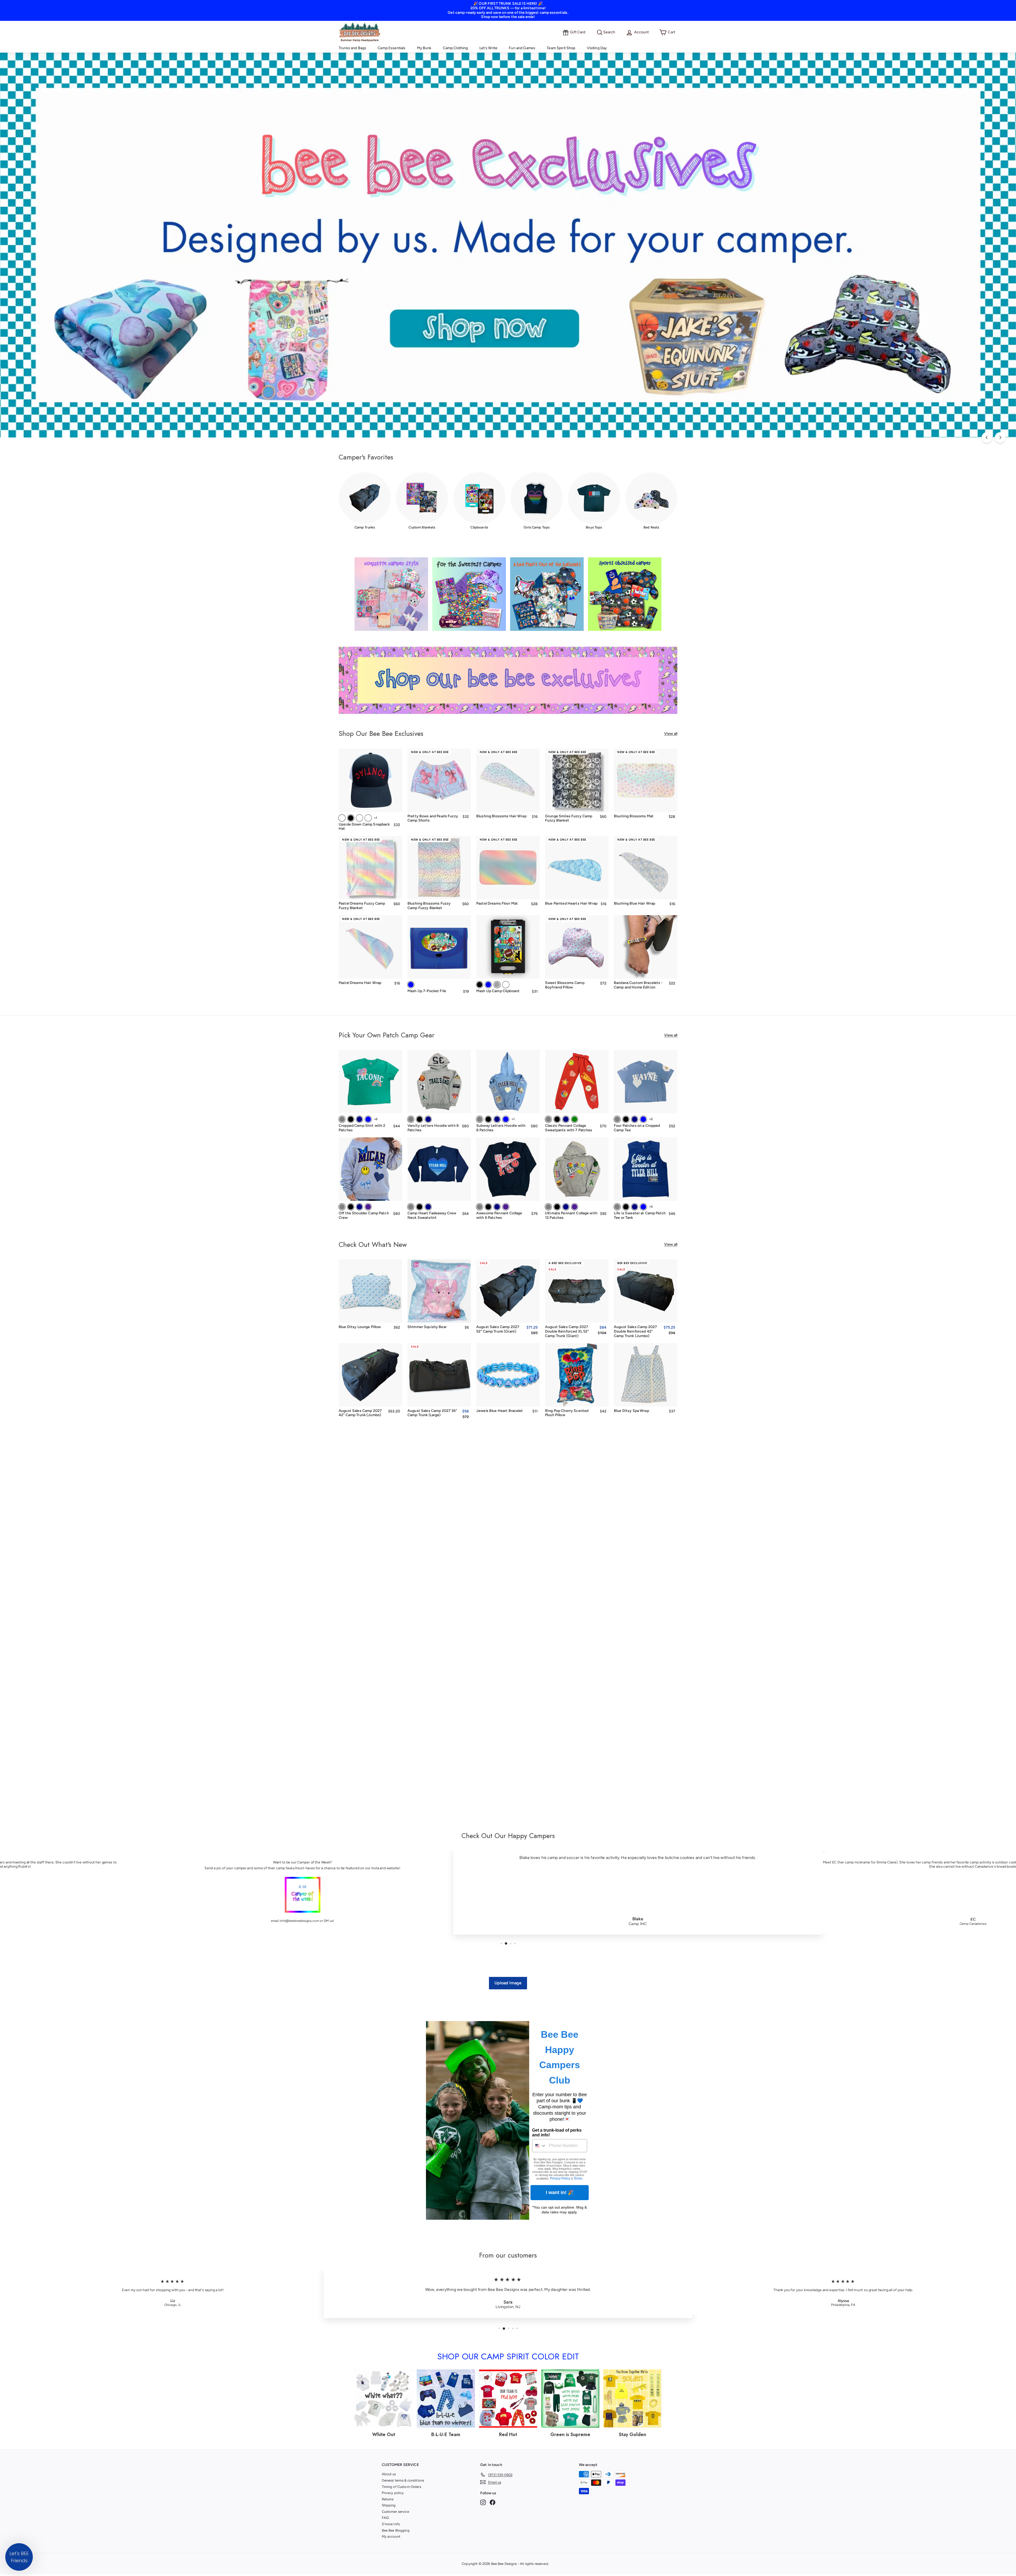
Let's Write (489, 48)
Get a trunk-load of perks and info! (557, 2133)
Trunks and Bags (352, 48)
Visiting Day (597, 48)
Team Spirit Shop (561, 48)
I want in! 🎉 (560, 2192)
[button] (19, 2557)
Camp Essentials (391, 48)
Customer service (395, 2512)
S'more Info (391, 2524)
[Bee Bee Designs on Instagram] (483, 2502)
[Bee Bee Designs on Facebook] (493, 2502)
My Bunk (424, 48)
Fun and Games (522, 48)
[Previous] (987, 437)
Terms (578, 2178)
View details (646, 804)
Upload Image (508, 1983)
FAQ (385, 2518)
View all (671, 734)
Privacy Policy (560, 2178)
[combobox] (539, 2146)
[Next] (1000, 437)
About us (389, 2474)
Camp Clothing (455, 48)
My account (391, 2536)
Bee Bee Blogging (396, 2530)
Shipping (389, 2505)
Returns (388, 2499)
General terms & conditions (403, 2480)
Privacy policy (393, 2493)
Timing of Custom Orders (402, 2487)
